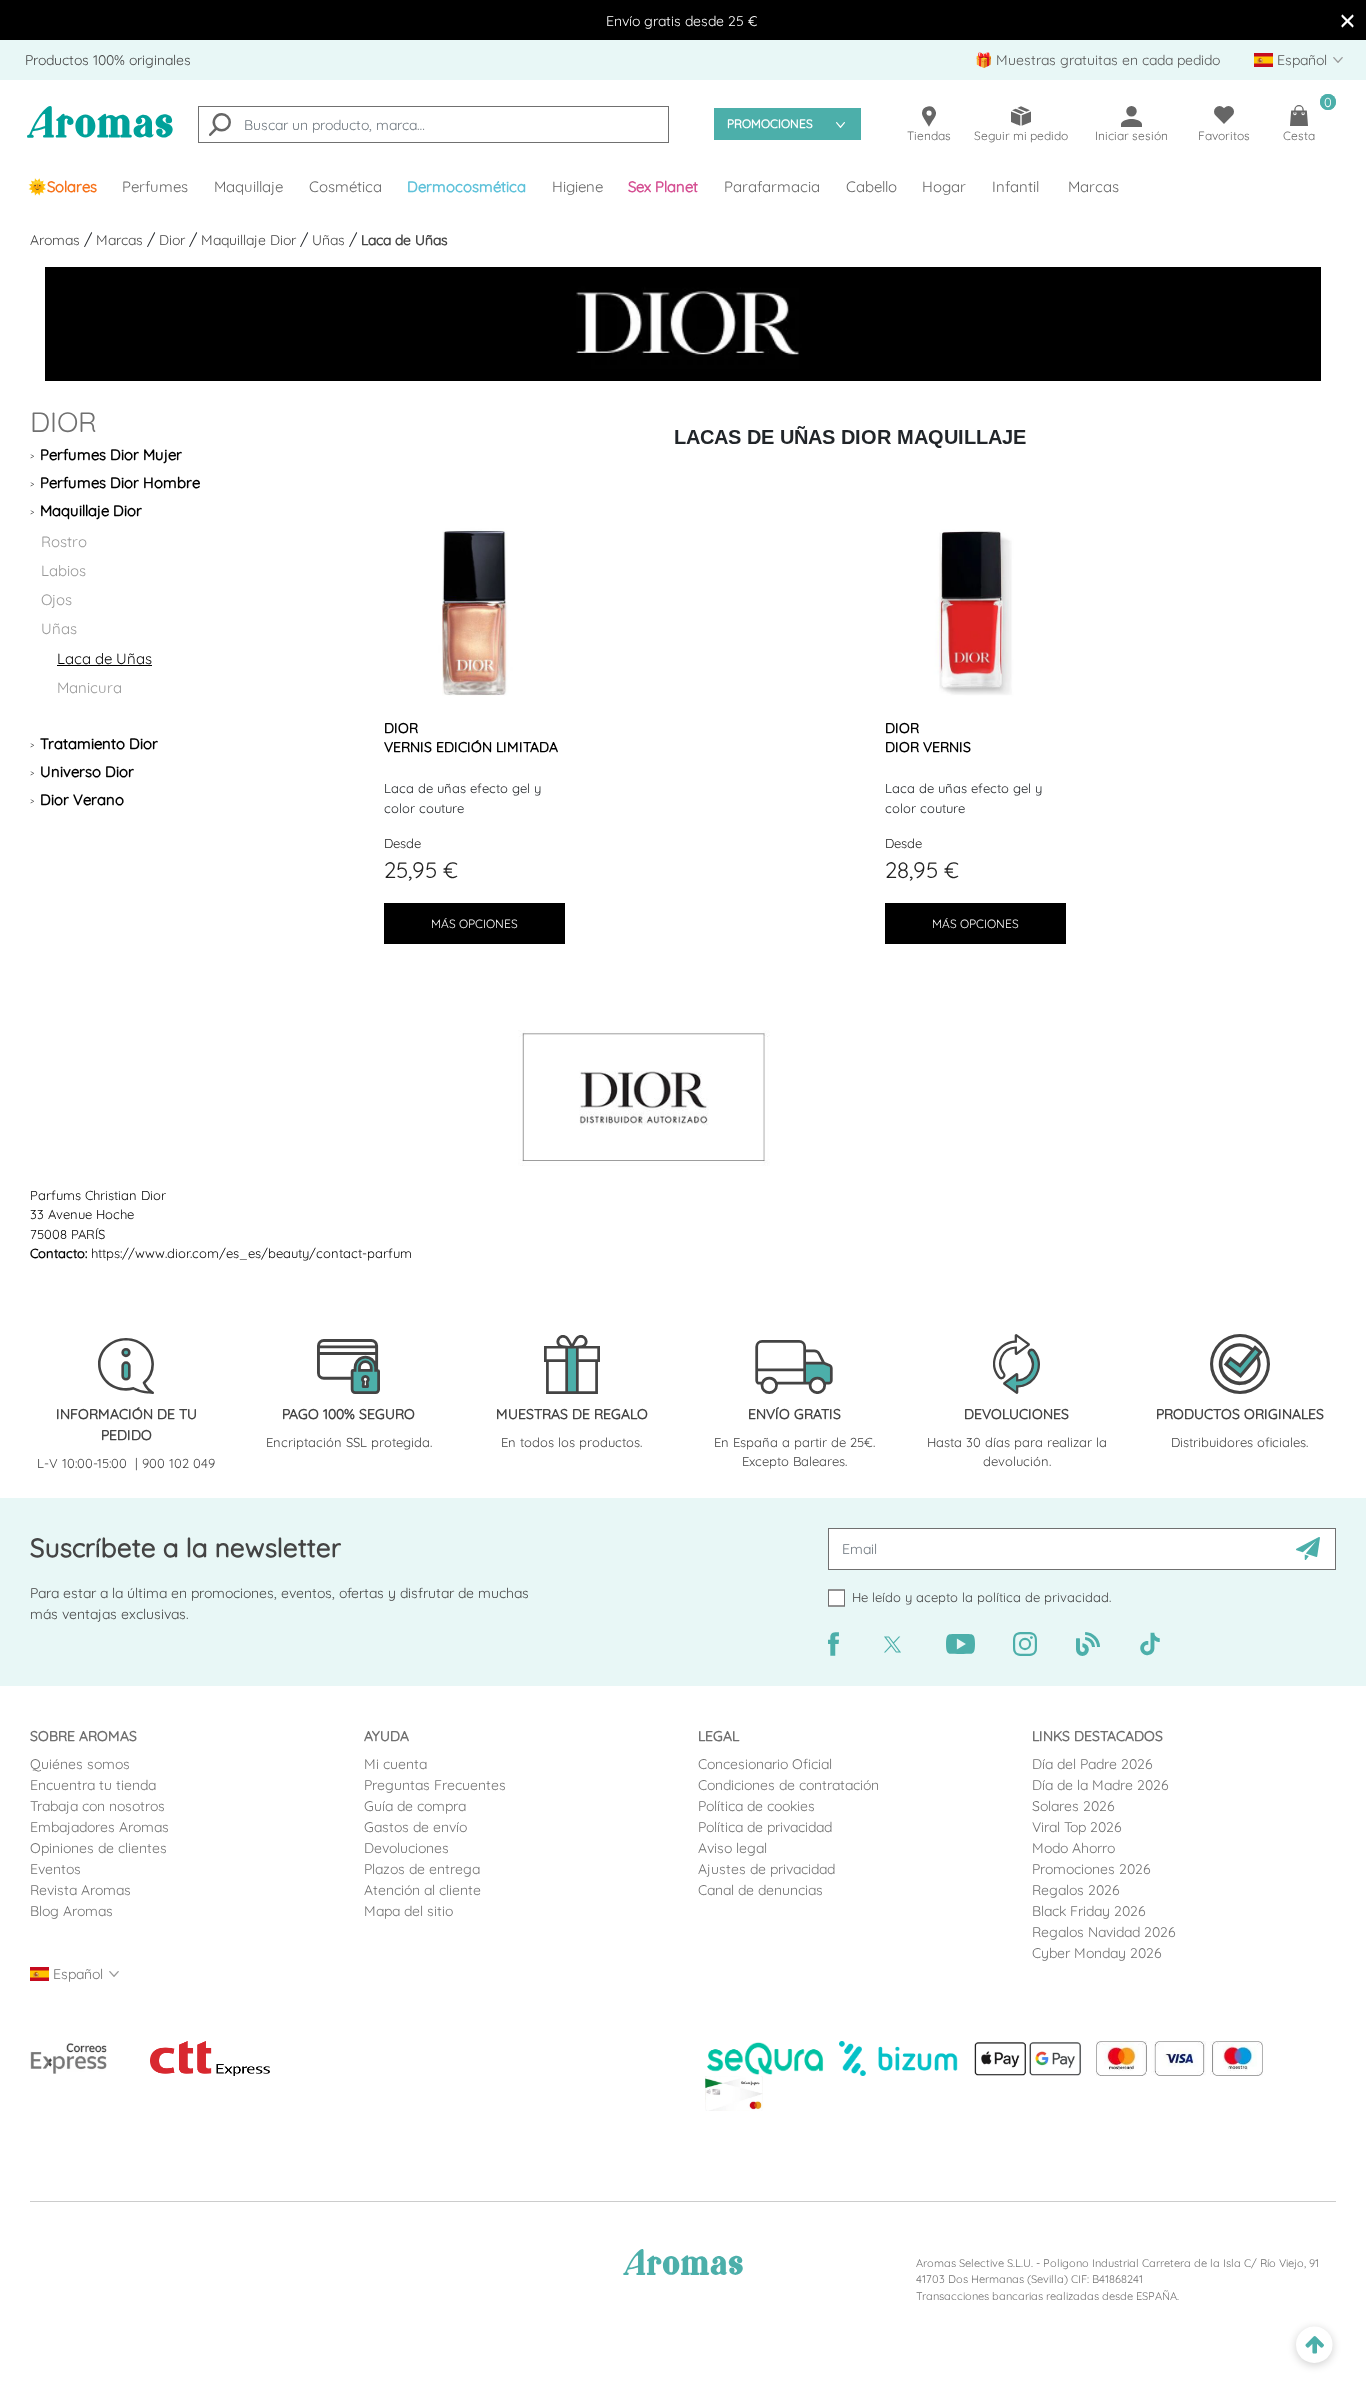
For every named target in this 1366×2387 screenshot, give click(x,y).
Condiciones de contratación (788, 1785)
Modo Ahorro (1073, 1848)
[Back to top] (1314, 2345)
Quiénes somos (80, 1764)
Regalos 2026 (1076, 1890)
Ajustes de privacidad (766, 1869)
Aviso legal (732, 1848)
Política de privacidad (765, 1827)
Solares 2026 (1073, 1806)
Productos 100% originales (108, 60)
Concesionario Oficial (765, 1764)
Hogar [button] (944, 186)
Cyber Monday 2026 (1097, 1953)
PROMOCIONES (770, 123)
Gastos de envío (415, 1827)
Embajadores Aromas (99, 1827)
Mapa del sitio (408, 1911)
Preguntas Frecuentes (435, 1785)
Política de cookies (756, 1806)
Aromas (57, 240)
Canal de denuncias (760, 1890)
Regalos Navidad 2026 (1104, 1932)
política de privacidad (1043, 1597)
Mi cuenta (395, 1764)
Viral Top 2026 (1077, 1827)
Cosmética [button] (345, 186)
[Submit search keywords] (220, 127)
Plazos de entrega (422, 1869)
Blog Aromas (71, 1911)
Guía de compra (415, 1806)
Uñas (330, 240)
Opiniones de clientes (98, 1848)
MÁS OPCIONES (474, 923)
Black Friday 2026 (1089, 1911)
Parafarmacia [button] (772, 186)
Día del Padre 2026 (1092, 1764)
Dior (174, 240)
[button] (664, 187)
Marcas (1093, 186)
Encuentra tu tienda (93, 1785)
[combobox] (433, 124)
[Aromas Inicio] (100, 134)
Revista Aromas (80, 1890)
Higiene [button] (577, 186)
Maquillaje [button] (248, 186)
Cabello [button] (871, 186)
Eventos (55, 1869)
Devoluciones (406, 1848)
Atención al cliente (422, 1890)
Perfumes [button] (155, 186)
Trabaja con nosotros (97, 1806)
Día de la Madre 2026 (1100, 1785)
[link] (62, 187)
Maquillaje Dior (250, 240)
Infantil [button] (1015, 186)
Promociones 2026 (1091, 1869)
